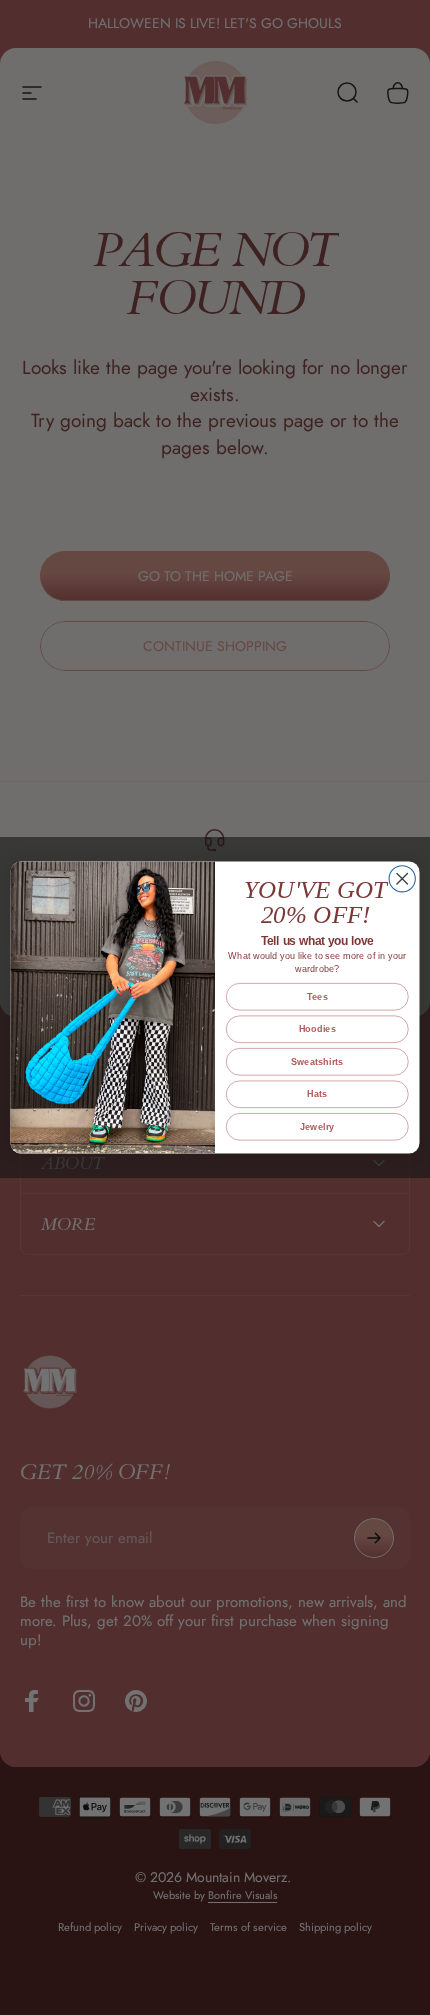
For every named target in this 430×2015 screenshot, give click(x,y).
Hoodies (317, 1029)
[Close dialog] (402, 879)
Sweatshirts (317, 1062)
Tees (317, 997)
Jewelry (317, 1127)
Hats (317, 1094)
